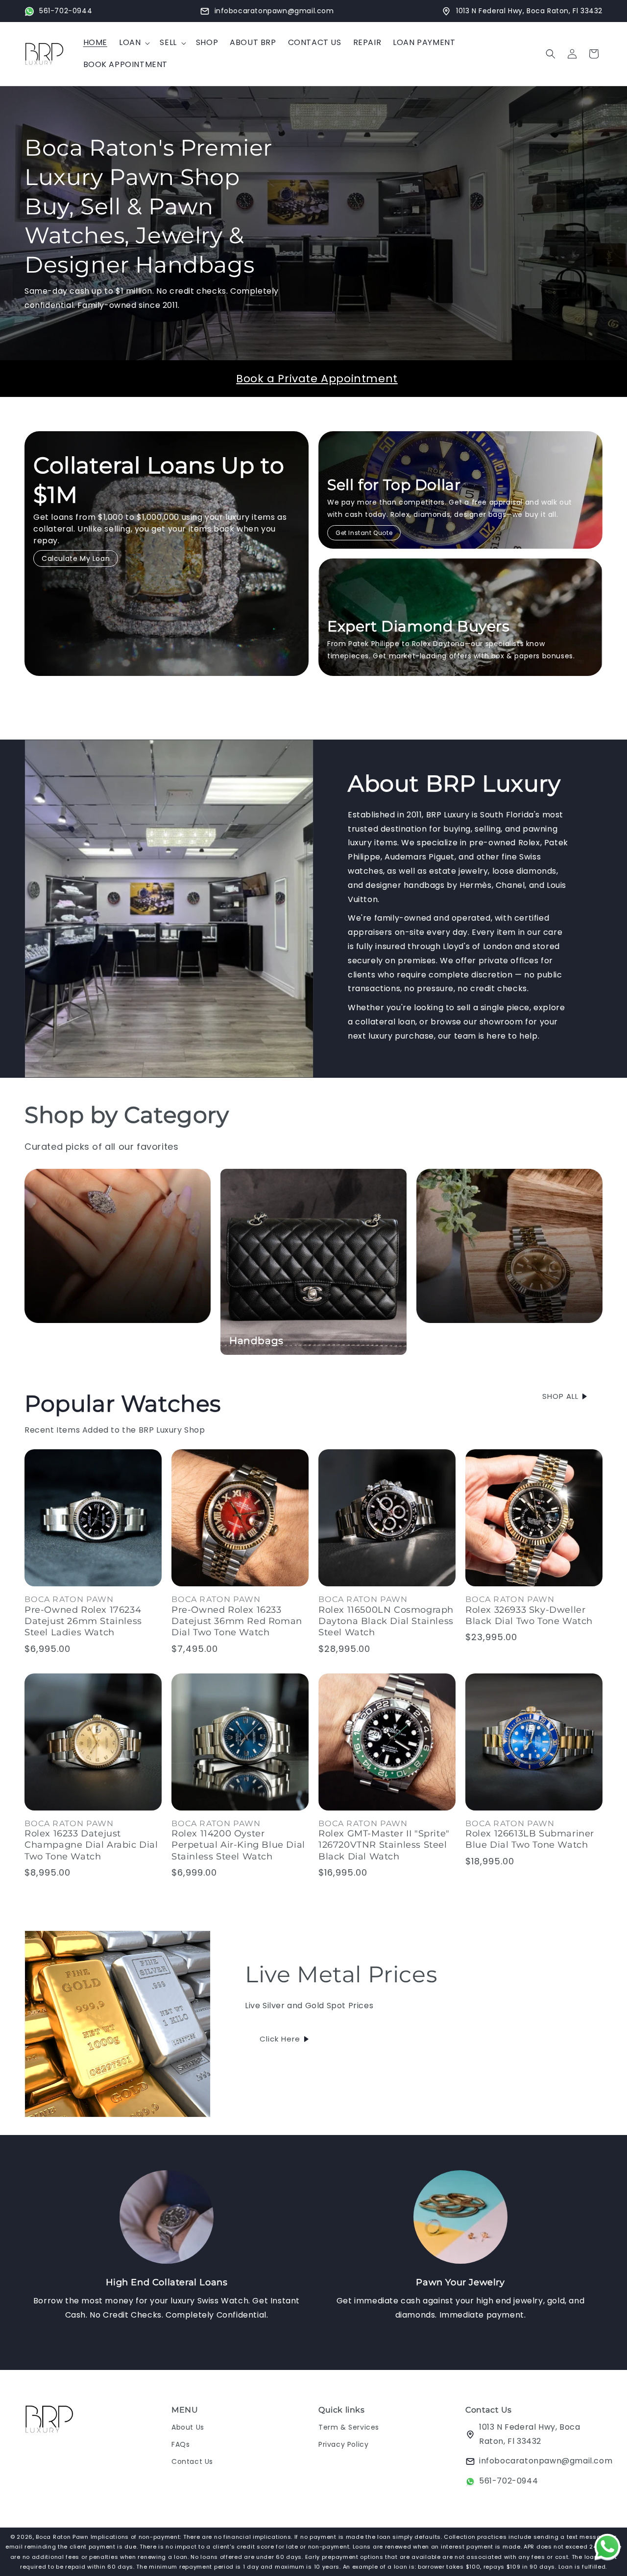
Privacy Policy (343, 2444)
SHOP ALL (560, 1396)
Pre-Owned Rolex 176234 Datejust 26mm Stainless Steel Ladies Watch (83, 1621)
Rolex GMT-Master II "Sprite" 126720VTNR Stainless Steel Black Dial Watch (384, 1845)
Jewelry (53, 1341)
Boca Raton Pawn (63, 2537)
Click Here (280, 2039)
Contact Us (192, 2462)
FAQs (181, 2444)
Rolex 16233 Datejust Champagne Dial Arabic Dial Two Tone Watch (91, 1845)
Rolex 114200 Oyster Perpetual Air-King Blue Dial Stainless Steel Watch (238, 1845)
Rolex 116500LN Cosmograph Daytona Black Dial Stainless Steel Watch (386, 1621)
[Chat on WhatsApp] (607, 2549)
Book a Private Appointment (317, 379)
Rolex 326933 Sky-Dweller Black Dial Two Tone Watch (529, 1615)
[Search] (551, 54)
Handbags (256, 1341)
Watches (448, 1341)
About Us (188, 2427)
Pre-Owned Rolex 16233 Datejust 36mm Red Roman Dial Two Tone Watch (237, 1621)
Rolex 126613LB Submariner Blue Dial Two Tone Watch (530, 1839)
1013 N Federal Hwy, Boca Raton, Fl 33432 (530, 2434)
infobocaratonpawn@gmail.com (546, 2461)
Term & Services (349, 2427)
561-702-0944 (508, 2481)
